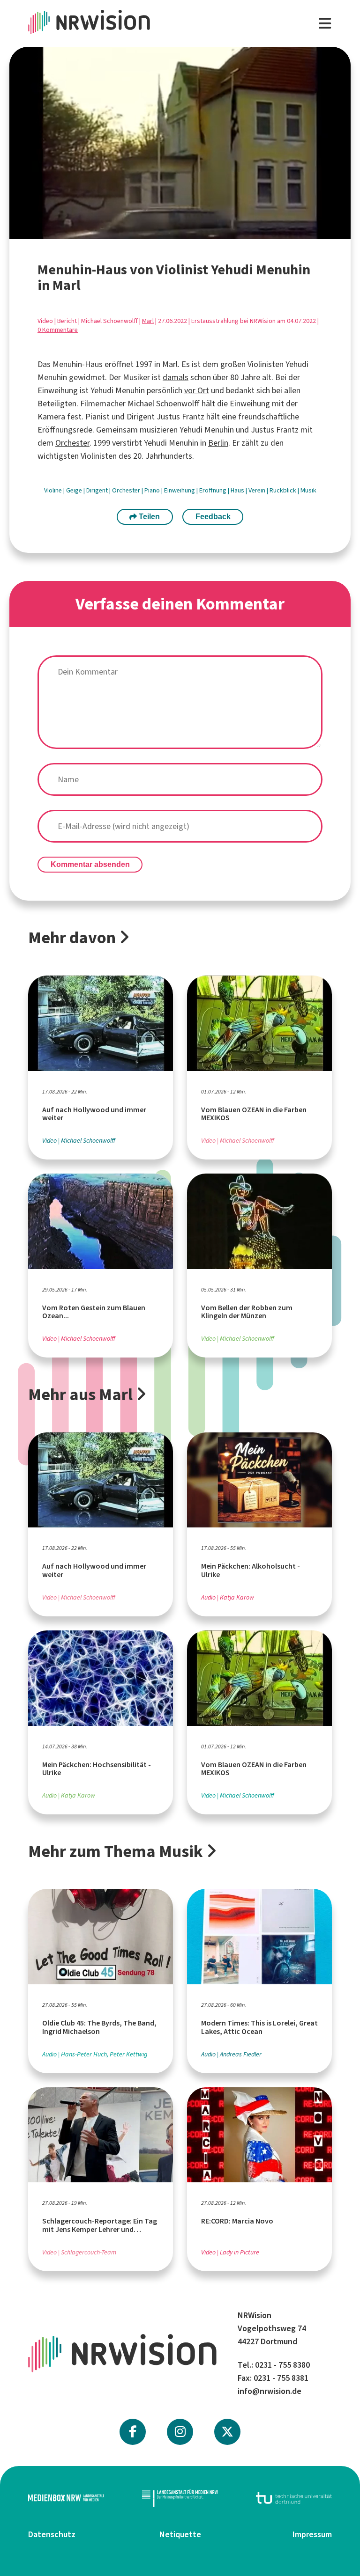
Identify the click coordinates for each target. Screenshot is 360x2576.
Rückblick (284, 490)
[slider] (159, 231)
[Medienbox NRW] (66, 2498)
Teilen (148, 517)
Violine (54, 490)
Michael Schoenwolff (164, 404)
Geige (75, 490)
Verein (258, 490)
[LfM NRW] (180, 2498)
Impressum (312, 2534)
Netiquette (180, 2534)
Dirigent (98, 490)
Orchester (72, 443)
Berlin (218, 443)
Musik (308, 490)
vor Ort (197, 390)
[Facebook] (133, 2432)
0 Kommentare (58, 330)
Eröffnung (214, 490)
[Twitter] (227, 2432)
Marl (148, 321)
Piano (153, 490)
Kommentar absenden (90, 864)
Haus (238, 490)
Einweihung (180, 490)
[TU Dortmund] (294, 2498)
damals (176, 377)
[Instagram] (180, 2432)
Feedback (213, 517)
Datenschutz (52, 2534)
